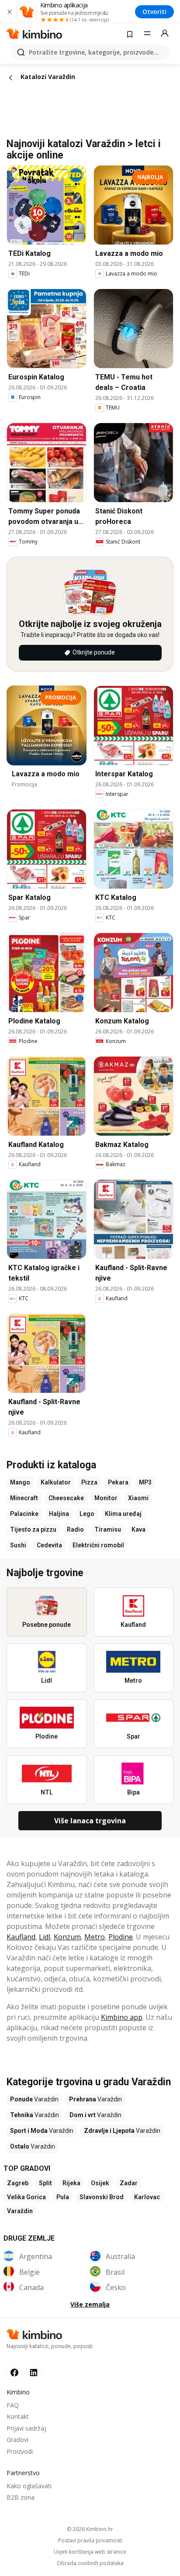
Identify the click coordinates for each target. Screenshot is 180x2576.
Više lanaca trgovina (90, 1821)
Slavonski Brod (102, 2197)
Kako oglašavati (29, 2486)
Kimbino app (122, 2017)
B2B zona (21, 2497)
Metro (95, 1937)
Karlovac (147, 2197)
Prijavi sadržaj (26, 2428)
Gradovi (17, 2440)
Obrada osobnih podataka (90, 2563)
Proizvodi (20, 2451)
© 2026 (90, 2529)
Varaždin (20, 2211)
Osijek (100, 2183)
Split (45, 2183)
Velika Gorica (26, 2197)
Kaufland (21, 1937)
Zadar (129, 2183)
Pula (63, 2197)
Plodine (121, 1937)
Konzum (67, 1937)
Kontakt (18, 2416)
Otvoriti (154, 12)
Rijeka (71, 2183)
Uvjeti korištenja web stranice (90, 2552)
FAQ (13, 2405)
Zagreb (18, 2183)
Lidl (45, 1937)
